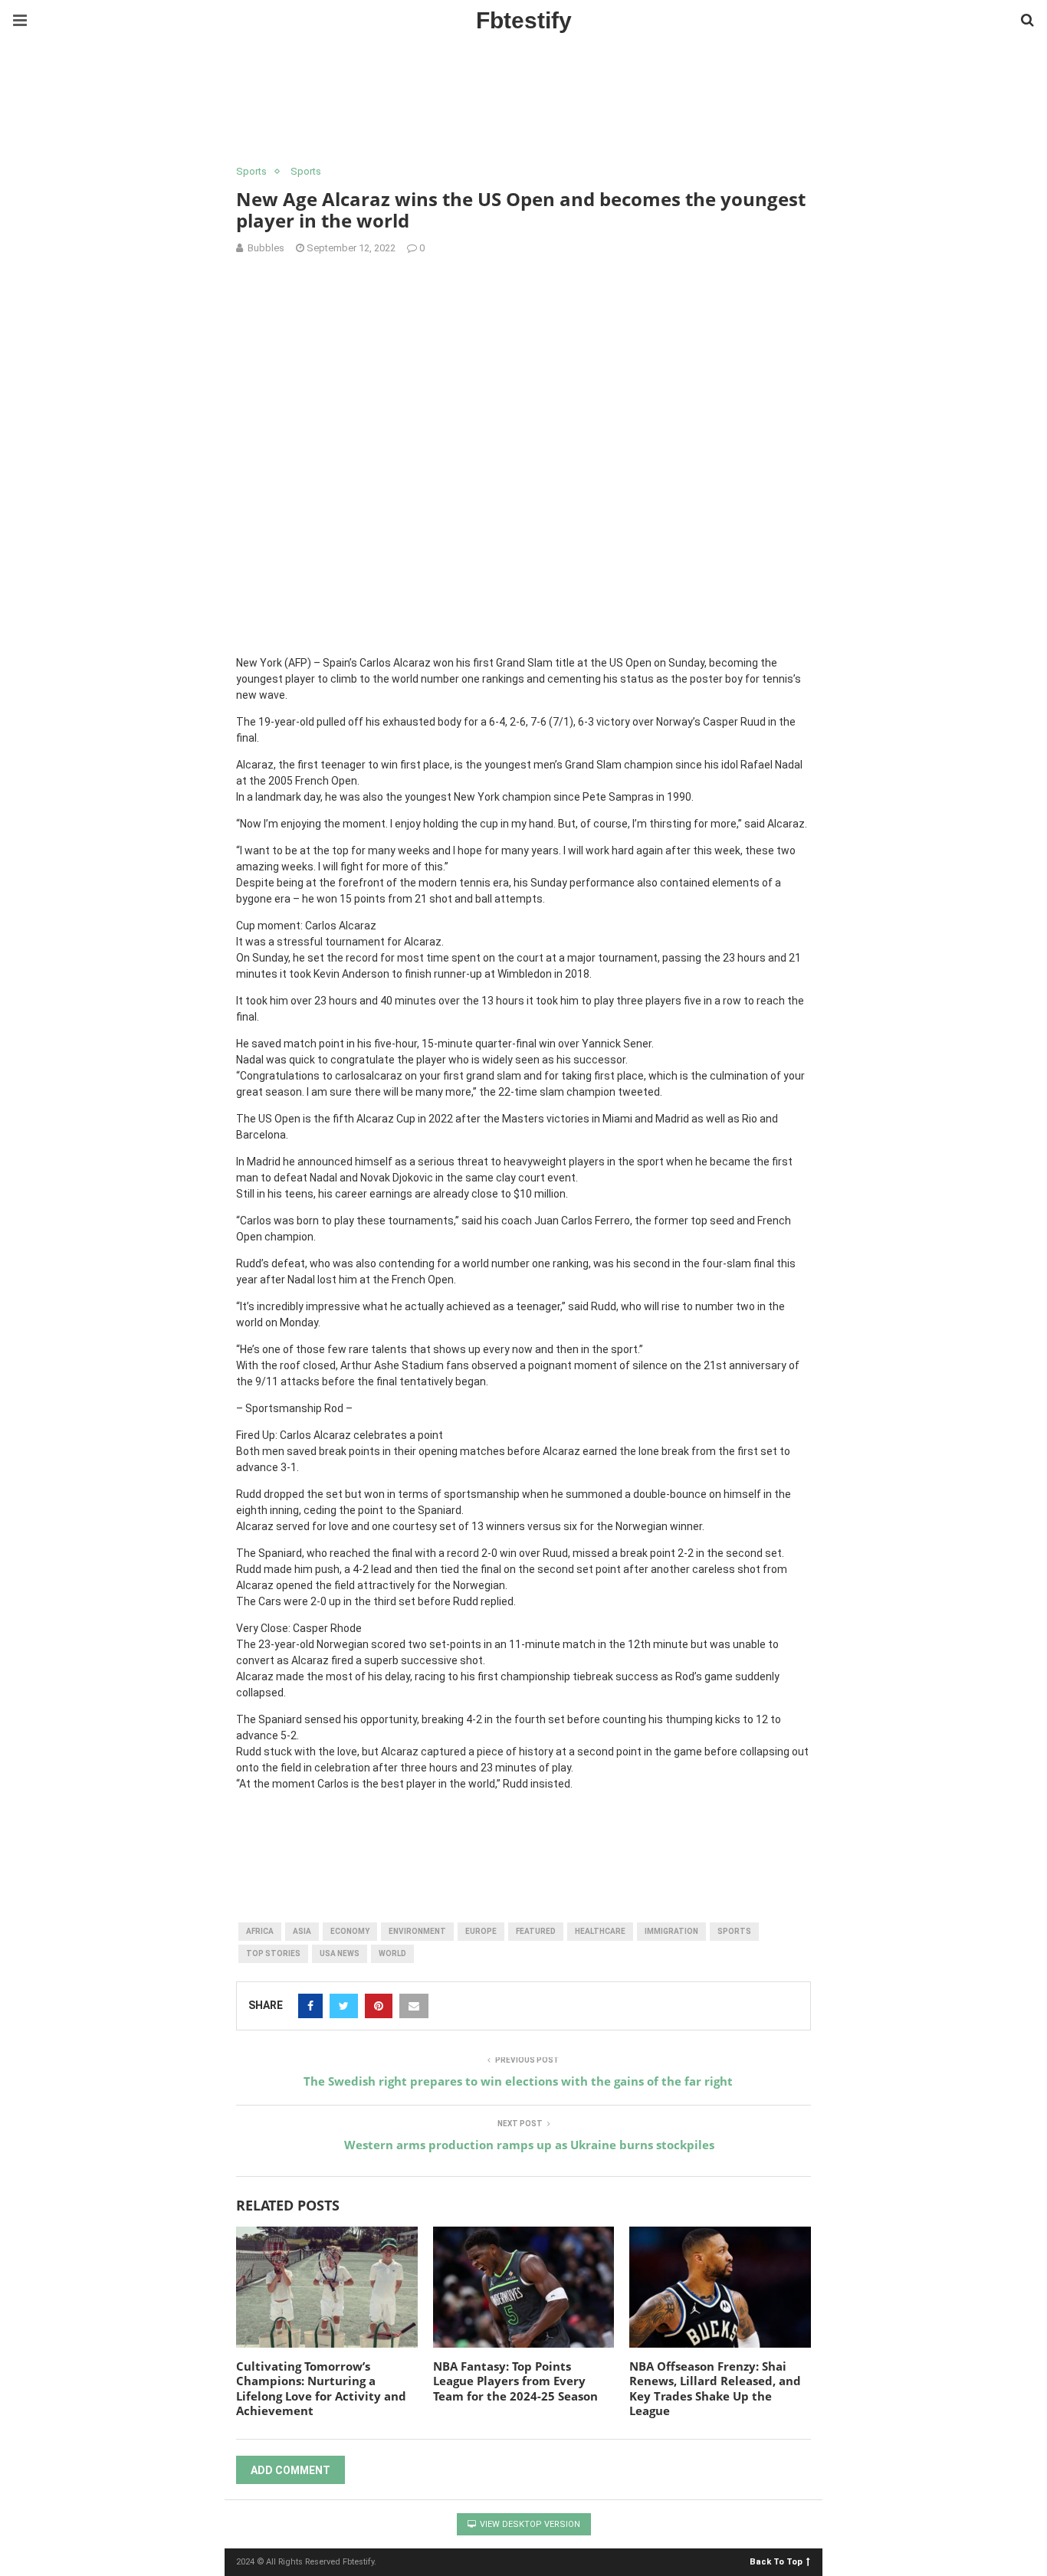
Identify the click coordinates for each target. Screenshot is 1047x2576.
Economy (350, 1931)
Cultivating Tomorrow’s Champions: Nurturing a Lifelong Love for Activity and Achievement (321, 2389)
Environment (417, 1931)
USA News (340, 1953)
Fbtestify (524, 20)
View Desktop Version (529, 2524)
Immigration (671, 1931)
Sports (251, 171)
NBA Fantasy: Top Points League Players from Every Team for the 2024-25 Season (515, 2381)
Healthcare (600, 1931)
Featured (536, 1931)
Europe (481, 1931)
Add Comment (290, 2470)
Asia (302, 1931)
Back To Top (776, 2561)
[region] (523, 103)
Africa (260, 1931)
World (392, 1953)
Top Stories (273, 1953)
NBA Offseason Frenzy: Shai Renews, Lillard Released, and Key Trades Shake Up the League (715, 2389)
